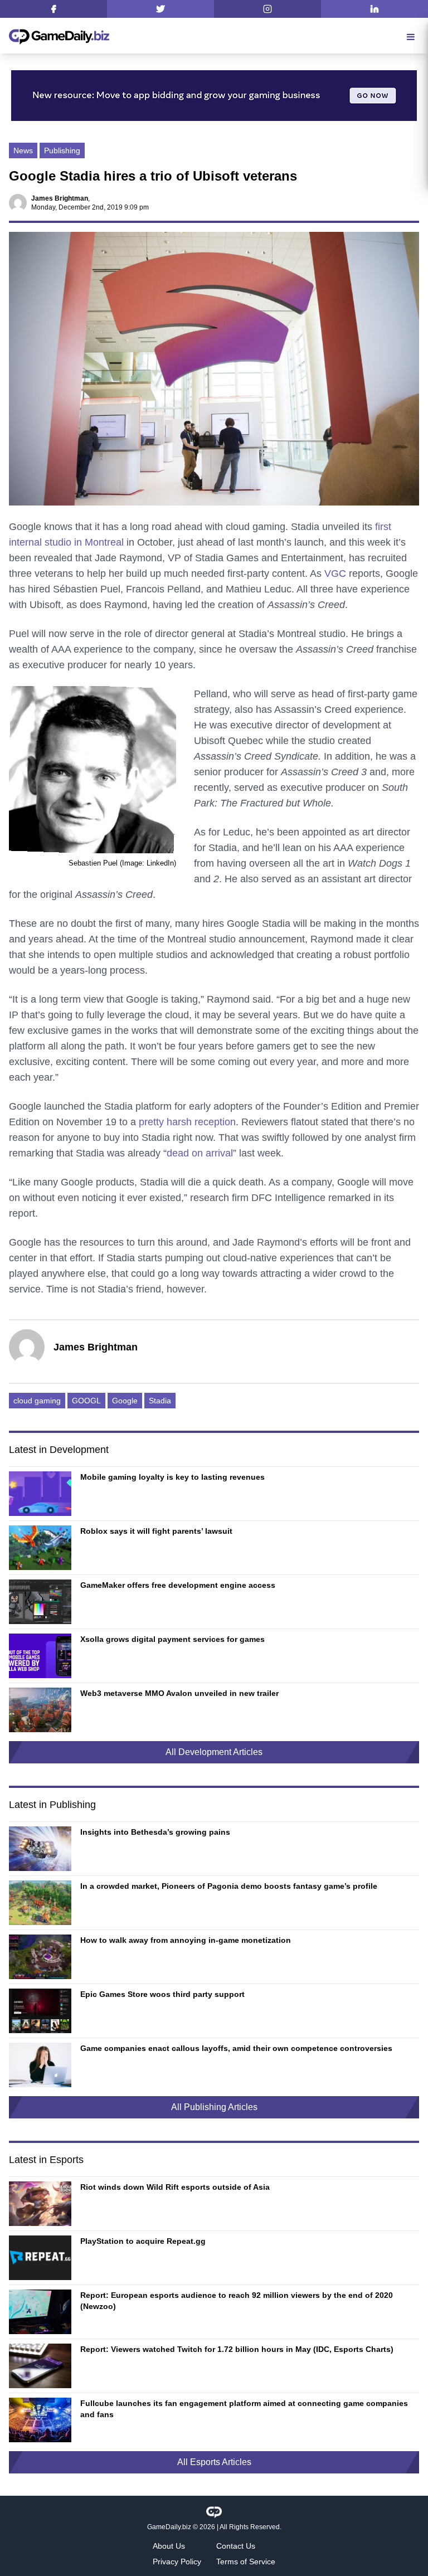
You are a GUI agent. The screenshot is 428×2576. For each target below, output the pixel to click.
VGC (335, 573)
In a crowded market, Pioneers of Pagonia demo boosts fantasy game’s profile (229, 1886)
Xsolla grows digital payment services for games (172, 1639)
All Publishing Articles (214, 2107)
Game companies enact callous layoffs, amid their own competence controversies (236, 2048)
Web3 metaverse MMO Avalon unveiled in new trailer (179, 1693)
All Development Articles (214, 1752)
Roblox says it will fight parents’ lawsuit (156, 1531)
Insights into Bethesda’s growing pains (155, 1832)
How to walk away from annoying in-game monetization (186, 1940)
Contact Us (236, 2546)
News (23, 150)
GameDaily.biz (169, 2527)
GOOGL (86, 1401)
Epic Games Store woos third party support (162, 1994)
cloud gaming (37, 1401)
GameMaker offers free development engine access (178, 1585)
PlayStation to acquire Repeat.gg (143, 2241)
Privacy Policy (177, 2562)
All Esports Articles (214, 2462)
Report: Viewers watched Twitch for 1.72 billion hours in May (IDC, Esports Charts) (237, 2349)
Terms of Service (246, 2562)
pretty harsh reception (187, 1122)
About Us (169, 2546)
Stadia (160, 1401)
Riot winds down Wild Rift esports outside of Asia (175, 2187)
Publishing (62, 150)
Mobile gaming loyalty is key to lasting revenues (172, 1477)
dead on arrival (200, 1153)
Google (125, 1401)
